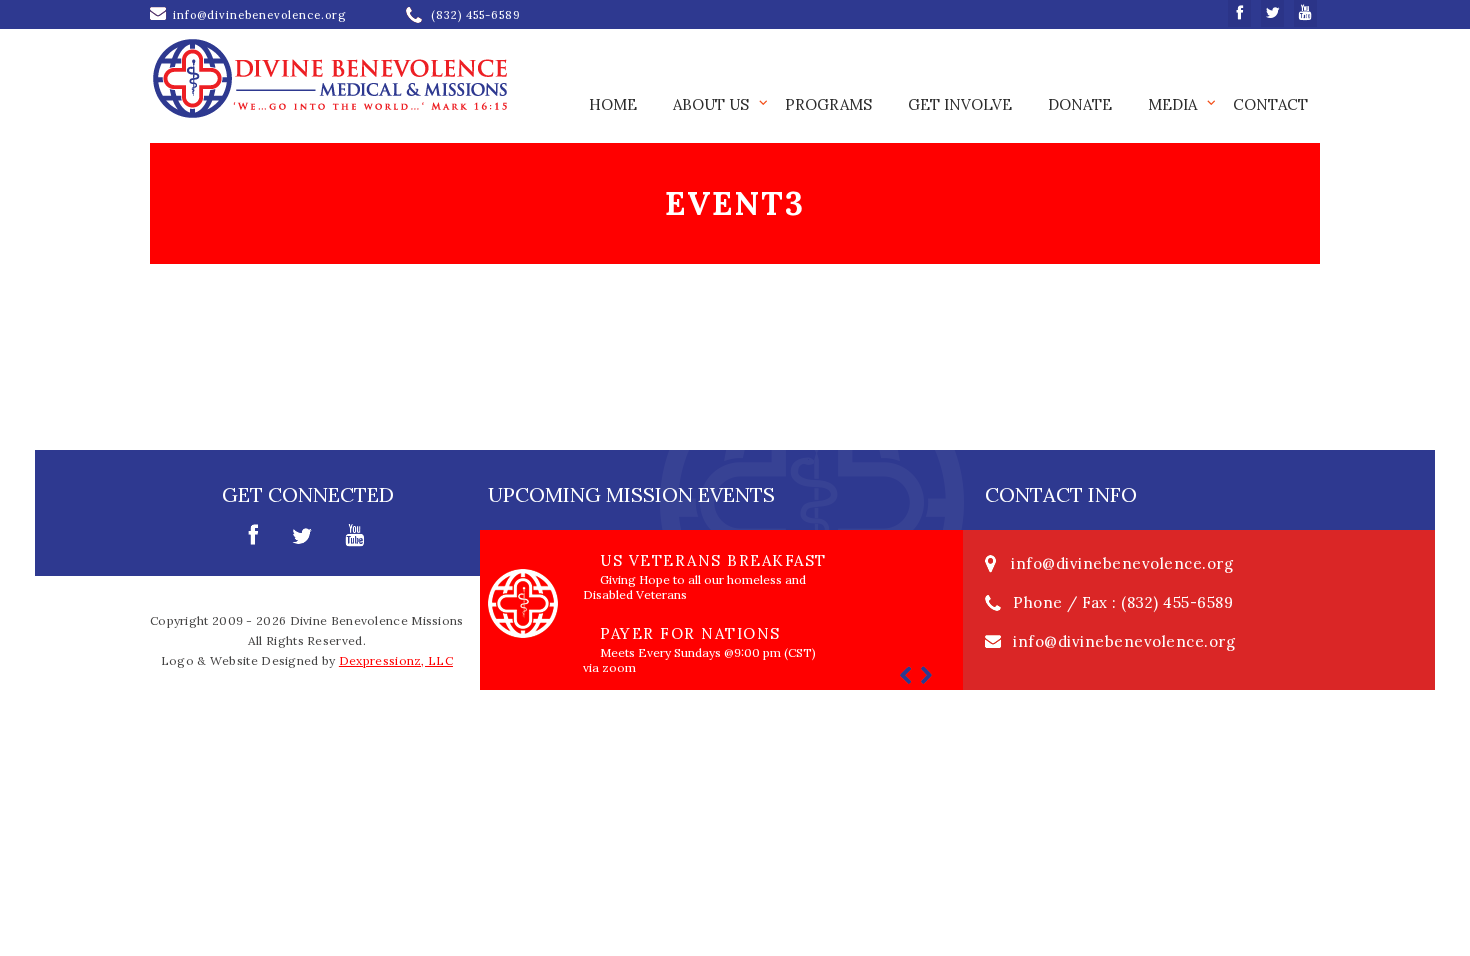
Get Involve (960, 104)
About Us (711, 104)
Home (613, 104)
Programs (828, 104)
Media (1172, 104)
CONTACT (1270, 104)
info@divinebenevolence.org (1122, 563)
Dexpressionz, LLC (396, 660)
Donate (1080, 104)
